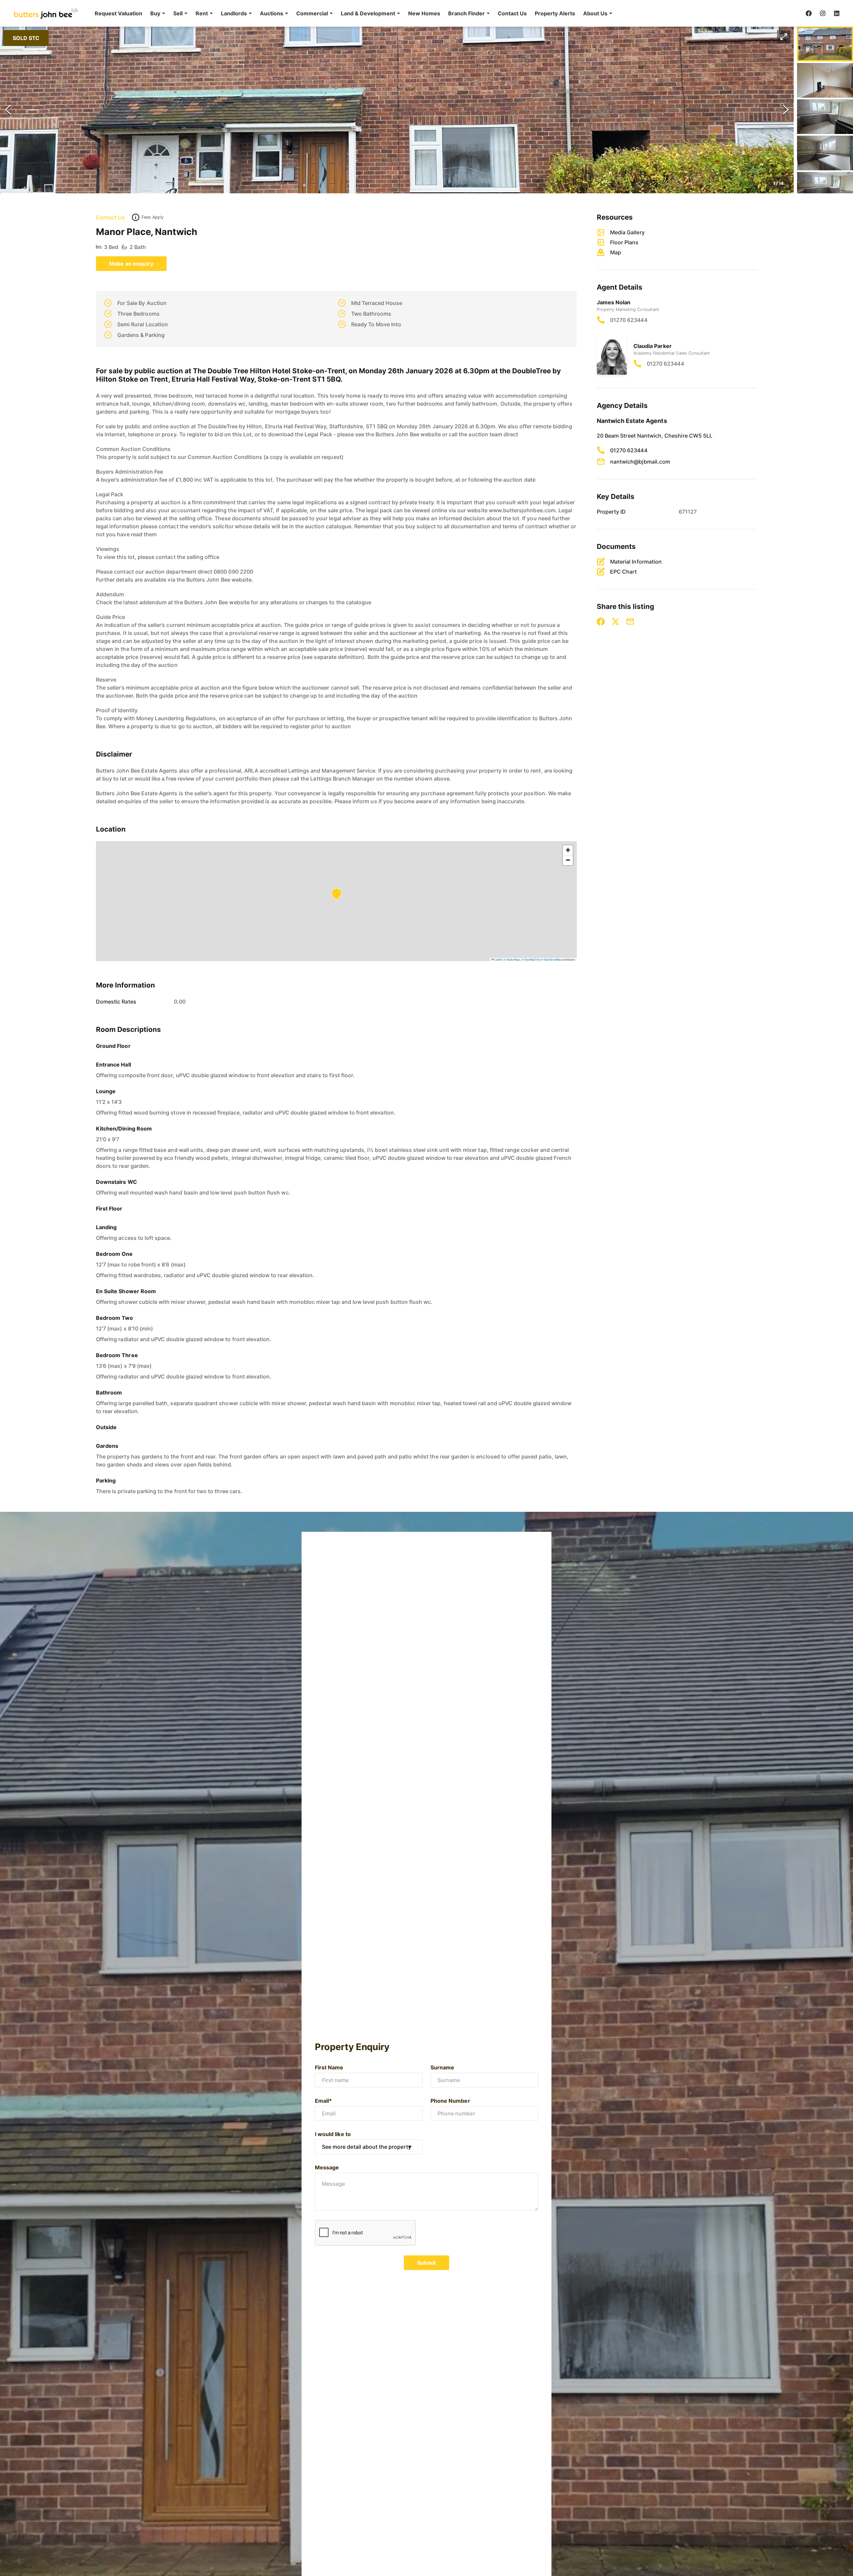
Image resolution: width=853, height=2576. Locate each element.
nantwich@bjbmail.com (640, 462)
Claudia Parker (653, 346)
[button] (158, 13)
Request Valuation (118, 13)
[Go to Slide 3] (825, 117)
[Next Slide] (786, 110)
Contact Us (512, 13)
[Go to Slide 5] (825, 189)
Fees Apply (153, 217)
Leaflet (498, 959)
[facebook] (809, 13)
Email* (323, 2101)
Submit (426, 2263)
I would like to (333, 2134)
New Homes (424, 13)
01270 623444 (629, 320)
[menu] (352, 13)
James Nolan (614, 302)
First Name (329, 2067)
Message (327, 2167)
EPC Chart (623, 572)
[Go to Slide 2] (825, 80)
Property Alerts (555, 13)
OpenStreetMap (552, 959)
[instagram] (823, 13)
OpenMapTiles (532, 959)
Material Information (636, 562)
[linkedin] (837, 13)
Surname (442, 2067)
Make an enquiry (131, 264)
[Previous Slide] (8, 110)
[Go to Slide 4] (825, 153)
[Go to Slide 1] (825, 44)
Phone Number (450, 2101)
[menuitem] (118, 13)
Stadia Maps (513, 959)
